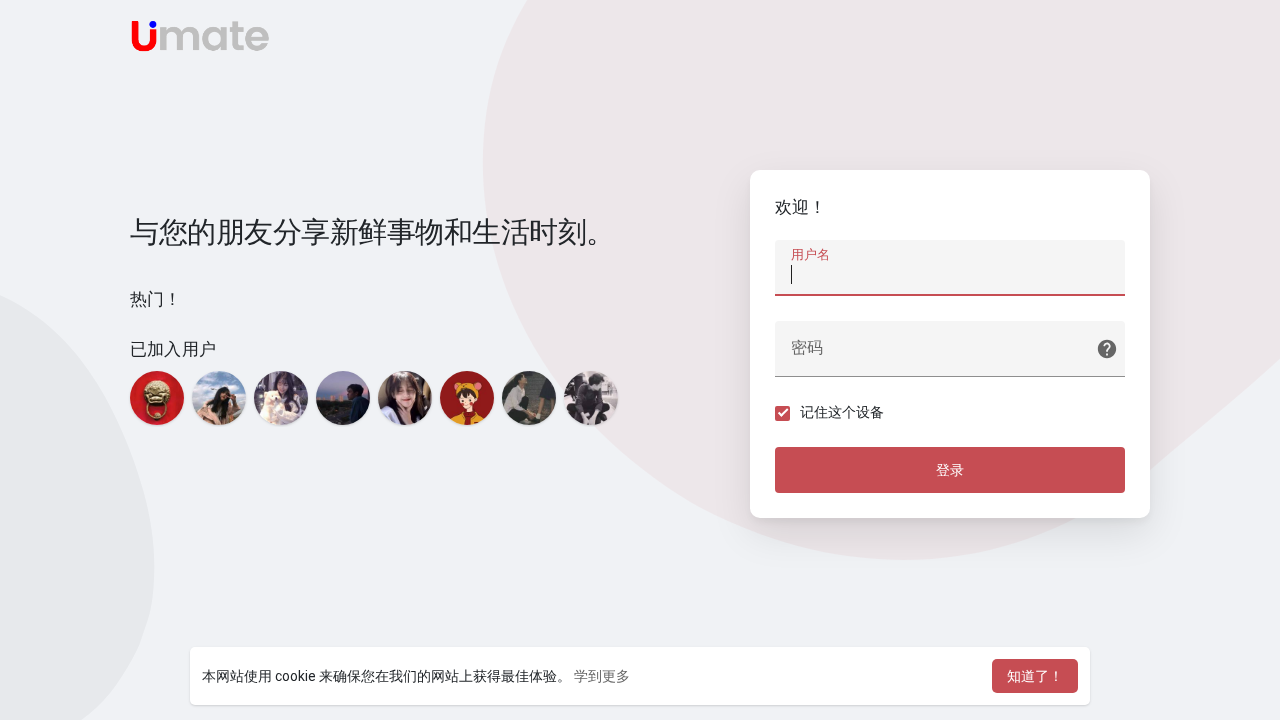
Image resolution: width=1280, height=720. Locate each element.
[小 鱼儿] (281, 398)
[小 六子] (591, 398)
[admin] (157, 398)
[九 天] (343, 398)
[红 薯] (467, 398)
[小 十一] (405, 398)
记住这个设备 (842, 412)
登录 (950, 470)
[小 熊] (529, 398)
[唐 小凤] (219, 398)
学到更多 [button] (602, 676)
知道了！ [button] (1035, 676)
